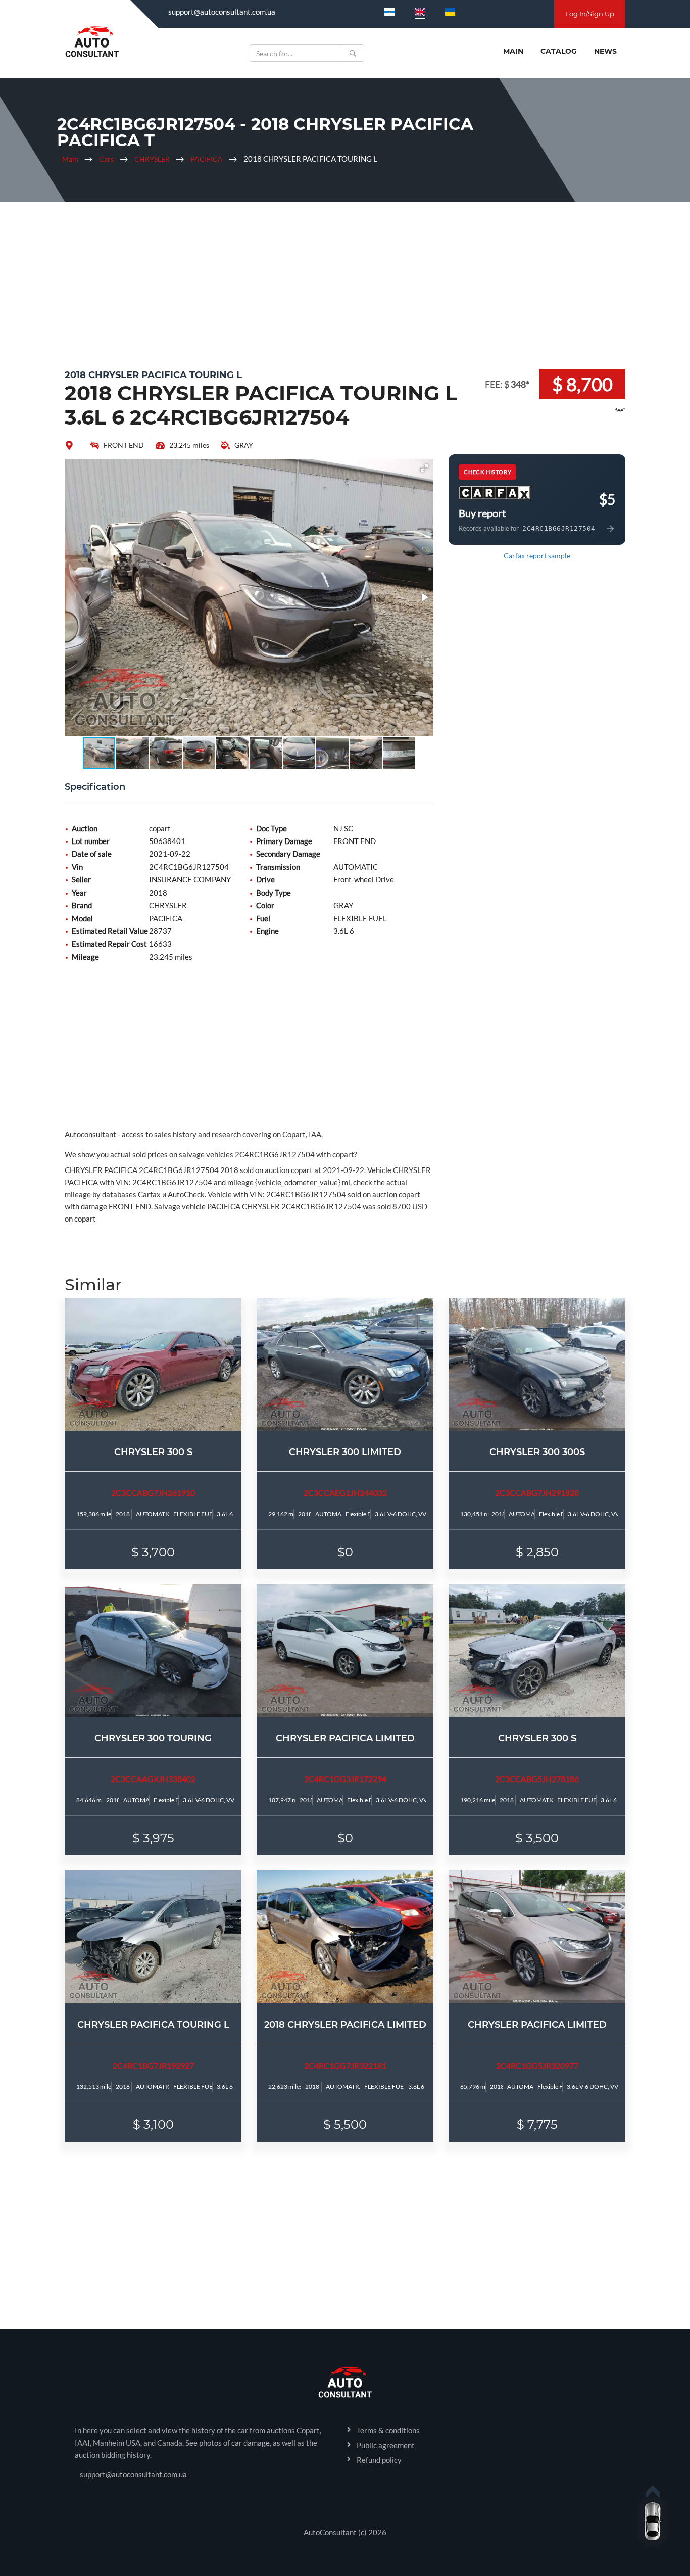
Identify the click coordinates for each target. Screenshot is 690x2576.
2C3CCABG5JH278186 (537, 1779)
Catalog (559, 51)
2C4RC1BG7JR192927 (153, 2065)
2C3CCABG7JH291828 (537, 1493)
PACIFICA (207, 159)
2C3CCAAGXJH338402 (153, 1779)
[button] (424, 468)
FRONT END (124, 445)
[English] (420, 12)
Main (513, 51)
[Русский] (389, 12)
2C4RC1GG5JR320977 (537, 2065)
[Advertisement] (345, 283)
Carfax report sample (537, 556)
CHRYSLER (152, 159)
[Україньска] (450, 12)
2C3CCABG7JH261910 (153, 1493)
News (605, 51)
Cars (106, 159)
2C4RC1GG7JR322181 (345, 2065)
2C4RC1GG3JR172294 (345, 1779)
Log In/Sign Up (590, 14)
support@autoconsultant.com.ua (222, 12)
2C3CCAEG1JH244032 (345, 1493)
